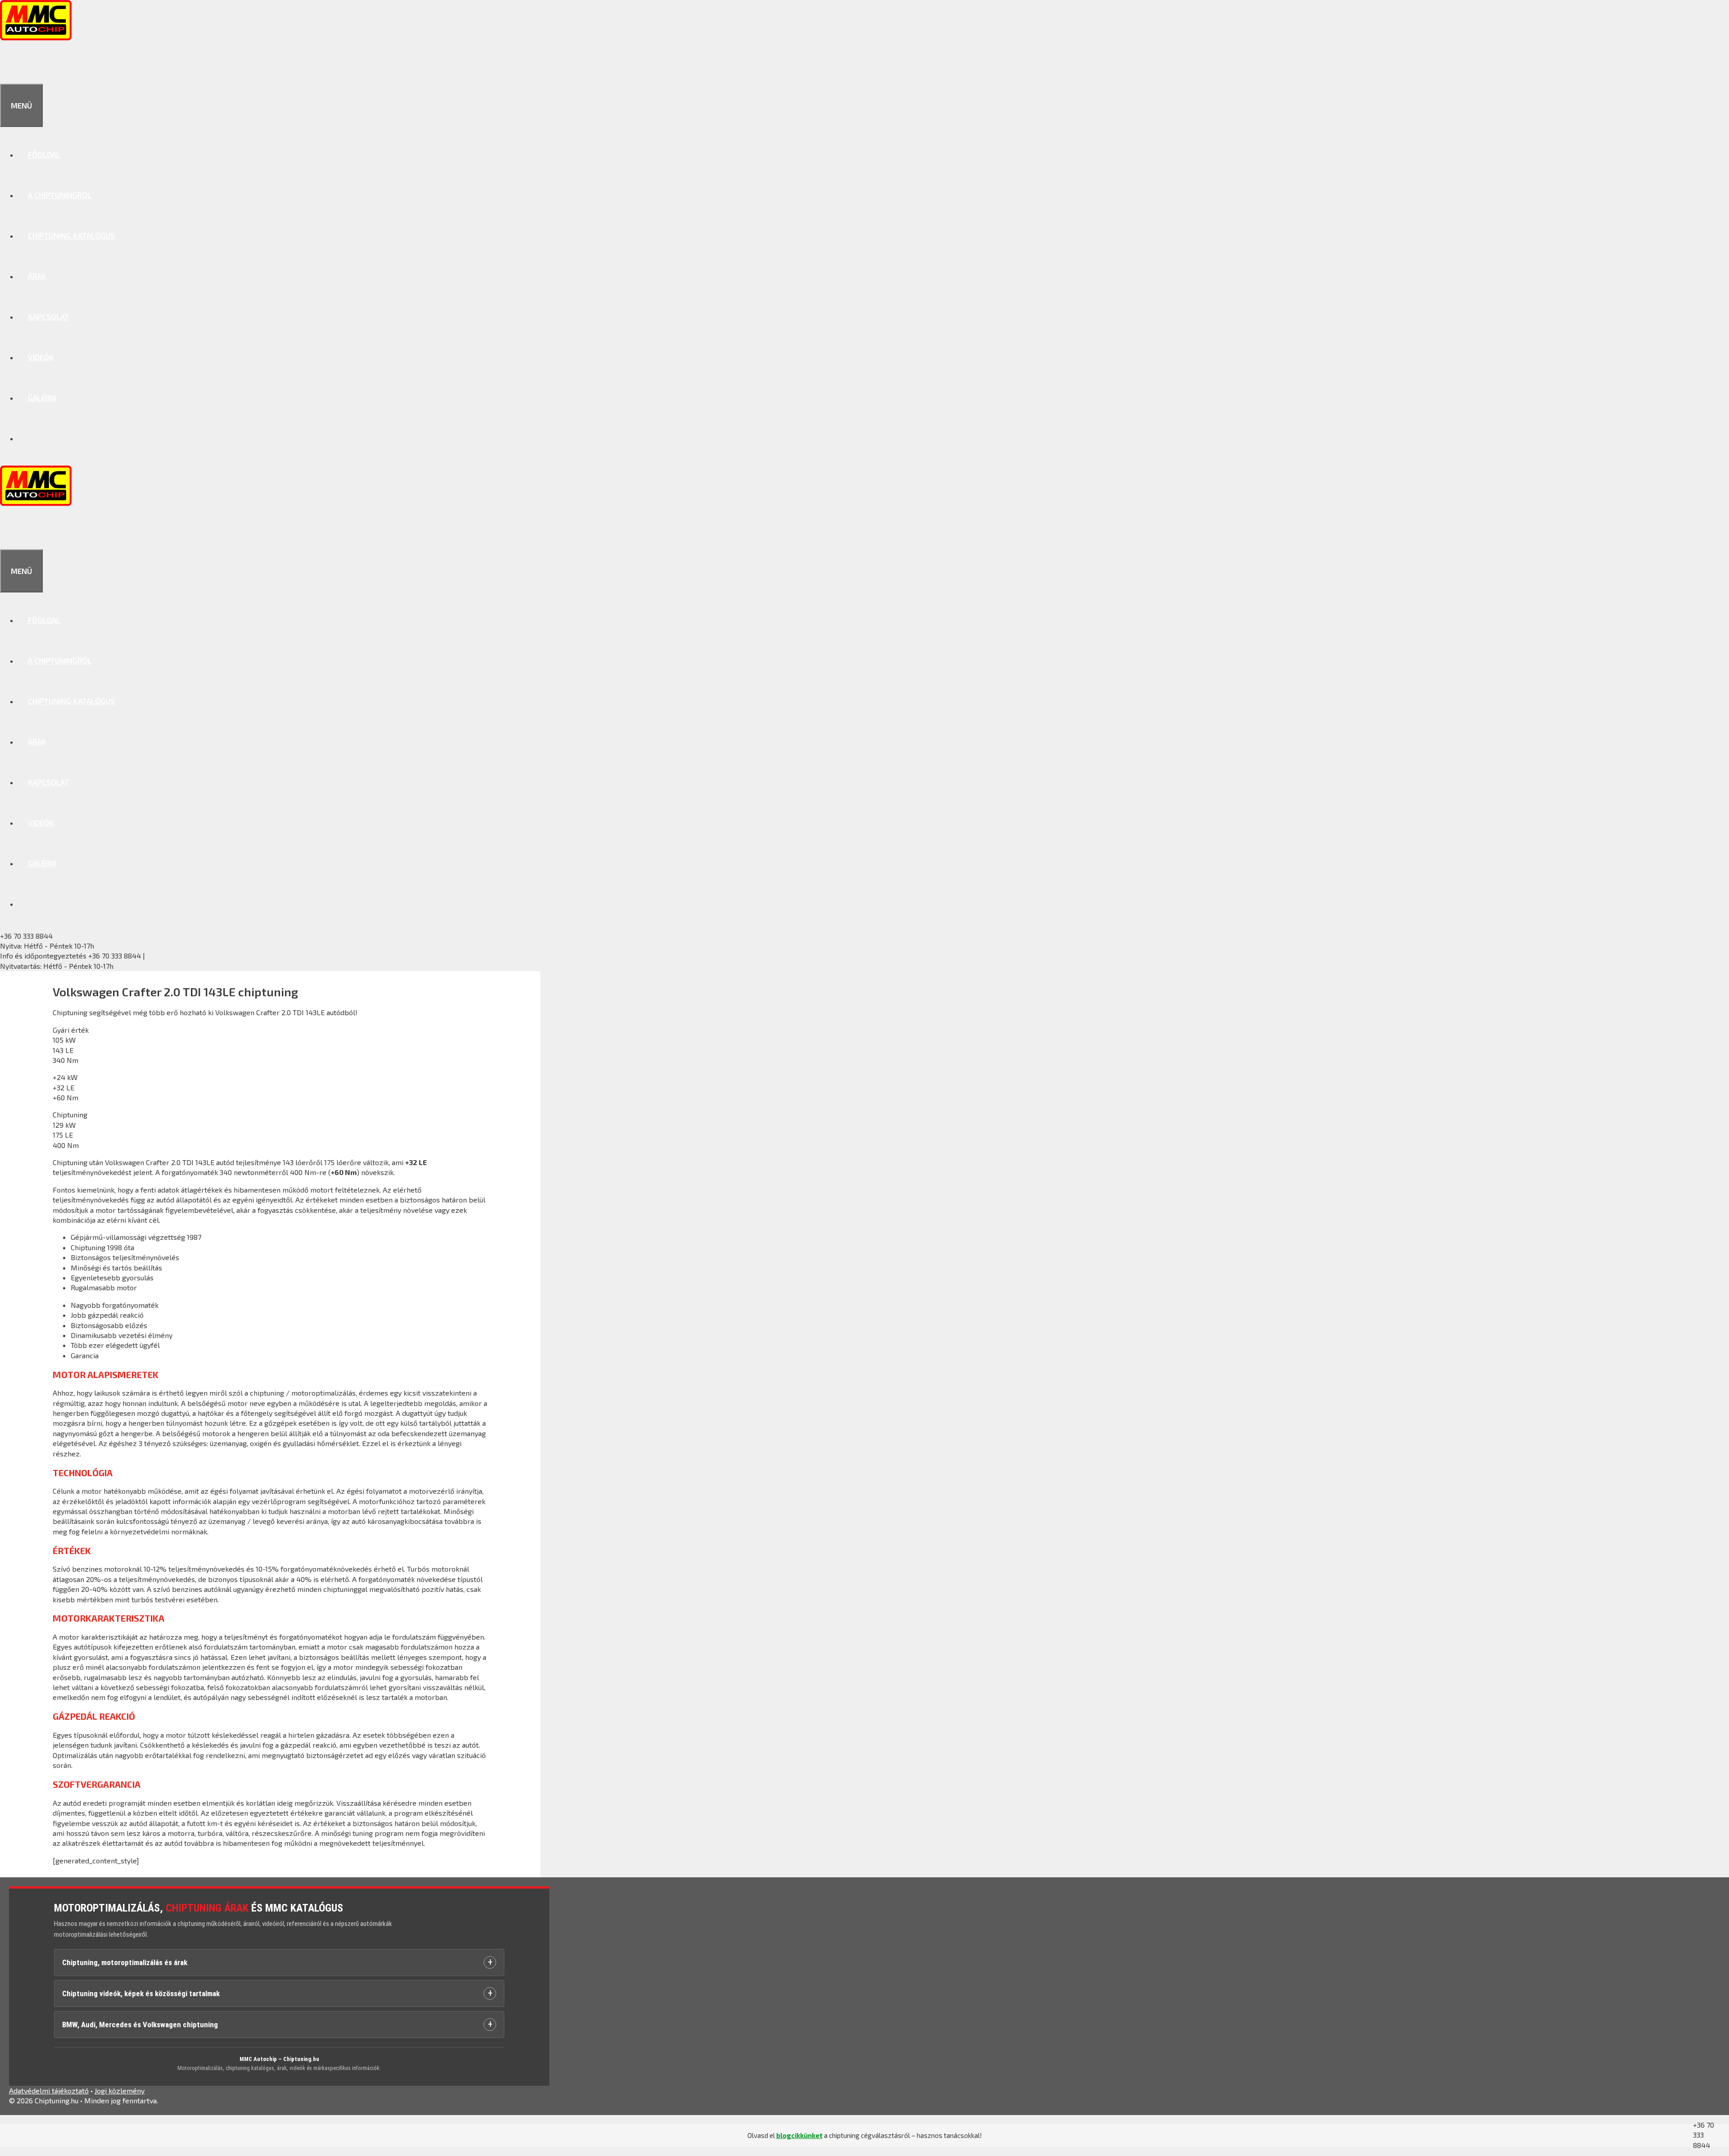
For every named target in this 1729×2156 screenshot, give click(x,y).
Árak (37, 276)
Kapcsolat (49, 316)
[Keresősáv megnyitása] (10, 63)
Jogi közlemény (120, 2090)
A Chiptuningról (60, 195)
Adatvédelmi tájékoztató (49, 2090)
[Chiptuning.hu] (36, 37)
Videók (41, 357)
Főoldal (44, 154)
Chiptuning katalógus (71, 235)
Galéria (42, 398)
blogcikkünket (799, 2135)
